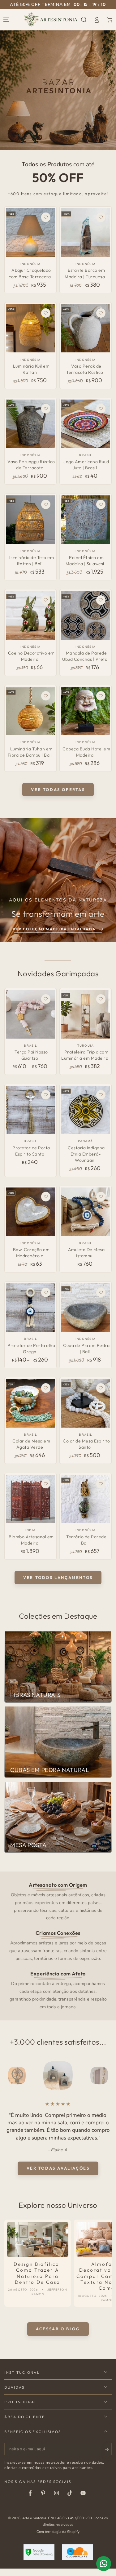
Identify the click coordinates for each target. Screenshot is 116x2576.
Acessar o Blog (58, 2336)
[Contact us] (104, 2564)
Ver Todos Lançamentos (58, 1577)
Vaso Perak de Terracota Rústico (85, 369)
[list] (58, 1945)
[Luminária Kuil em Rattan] (30, 328)
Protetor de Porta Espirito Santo (31, 1151)
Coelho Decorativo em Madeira (31, 656)
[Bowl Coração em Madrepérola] (30, 1212)
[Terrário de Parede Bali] (86, 1499)
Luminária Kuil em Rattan (31, 369)
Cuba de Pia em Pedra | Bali (86, 1348)
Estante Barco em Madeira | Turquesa (85, 273)
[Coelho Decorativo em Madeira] (30, 615)
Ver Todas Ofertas (58, 789)
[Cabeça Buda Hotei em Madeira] (86, 711)
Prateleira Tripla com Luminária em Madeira (85, 1055)
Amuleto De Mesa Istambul (86, 1253)
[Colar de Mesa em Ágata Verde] (30, 1403)
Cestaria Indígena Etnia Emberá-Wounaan (86, 1154)
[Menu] (6, 20)
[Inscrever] (108, 2457)
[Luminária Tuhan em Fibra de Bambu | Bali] (30, 711)
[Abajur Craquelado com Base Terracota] (30, 233)
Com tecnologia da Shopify (58, 2539)
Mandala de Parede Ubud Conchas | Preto (85, 656)
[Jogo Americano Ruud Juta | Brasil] (86, 424)
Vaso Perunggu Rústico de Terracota (31, 465)
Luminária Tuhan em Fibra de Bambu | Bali (30, 752)
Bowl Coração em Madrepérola (31, 1253)
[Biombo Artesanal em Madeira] (30, 1499)
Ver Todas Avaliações (58, 2176)
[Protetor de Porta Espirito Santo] (30, 1110)
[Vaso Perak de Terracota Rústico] (86, 328)
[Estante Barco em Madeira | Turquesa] (86, 233)
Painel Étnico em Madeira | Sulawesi (85, 561)
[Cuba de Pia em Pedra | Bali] (86, 1308)
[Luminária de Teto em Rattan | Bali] (30, 520)
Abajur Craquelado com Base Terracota (30, 273)
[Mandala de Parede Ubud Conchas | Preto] (86, 615)
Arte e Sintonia (34, 2525)
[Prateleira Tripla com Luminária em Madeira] (86, 1014)
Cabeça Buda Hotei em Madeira (86, 752)
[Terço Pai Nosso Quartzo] (30, 1014)
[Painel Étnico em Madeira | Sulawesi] (86, 520)
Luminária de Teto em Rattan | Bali (31, 561)
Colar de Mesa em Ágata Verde (31, 1444)
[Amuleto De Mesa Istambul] (86, 1212)
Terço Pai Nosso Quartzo (31, 1055)
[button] (84, 20)
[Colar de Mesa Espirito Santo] (86, 1403)
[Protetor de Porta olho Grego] (30, 1308)
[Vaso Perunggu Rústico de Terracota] (30, 424)
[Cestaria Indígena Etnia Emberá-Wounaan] (86, 1110)
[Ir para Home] (51, 20)
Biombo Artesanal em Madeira (31, 1540)
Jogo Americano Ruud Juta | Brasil (86, 465)
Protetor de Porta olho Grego (31, 1348)
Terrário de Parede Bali (86, 1540)
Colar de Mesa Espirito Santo (86, 1444)
